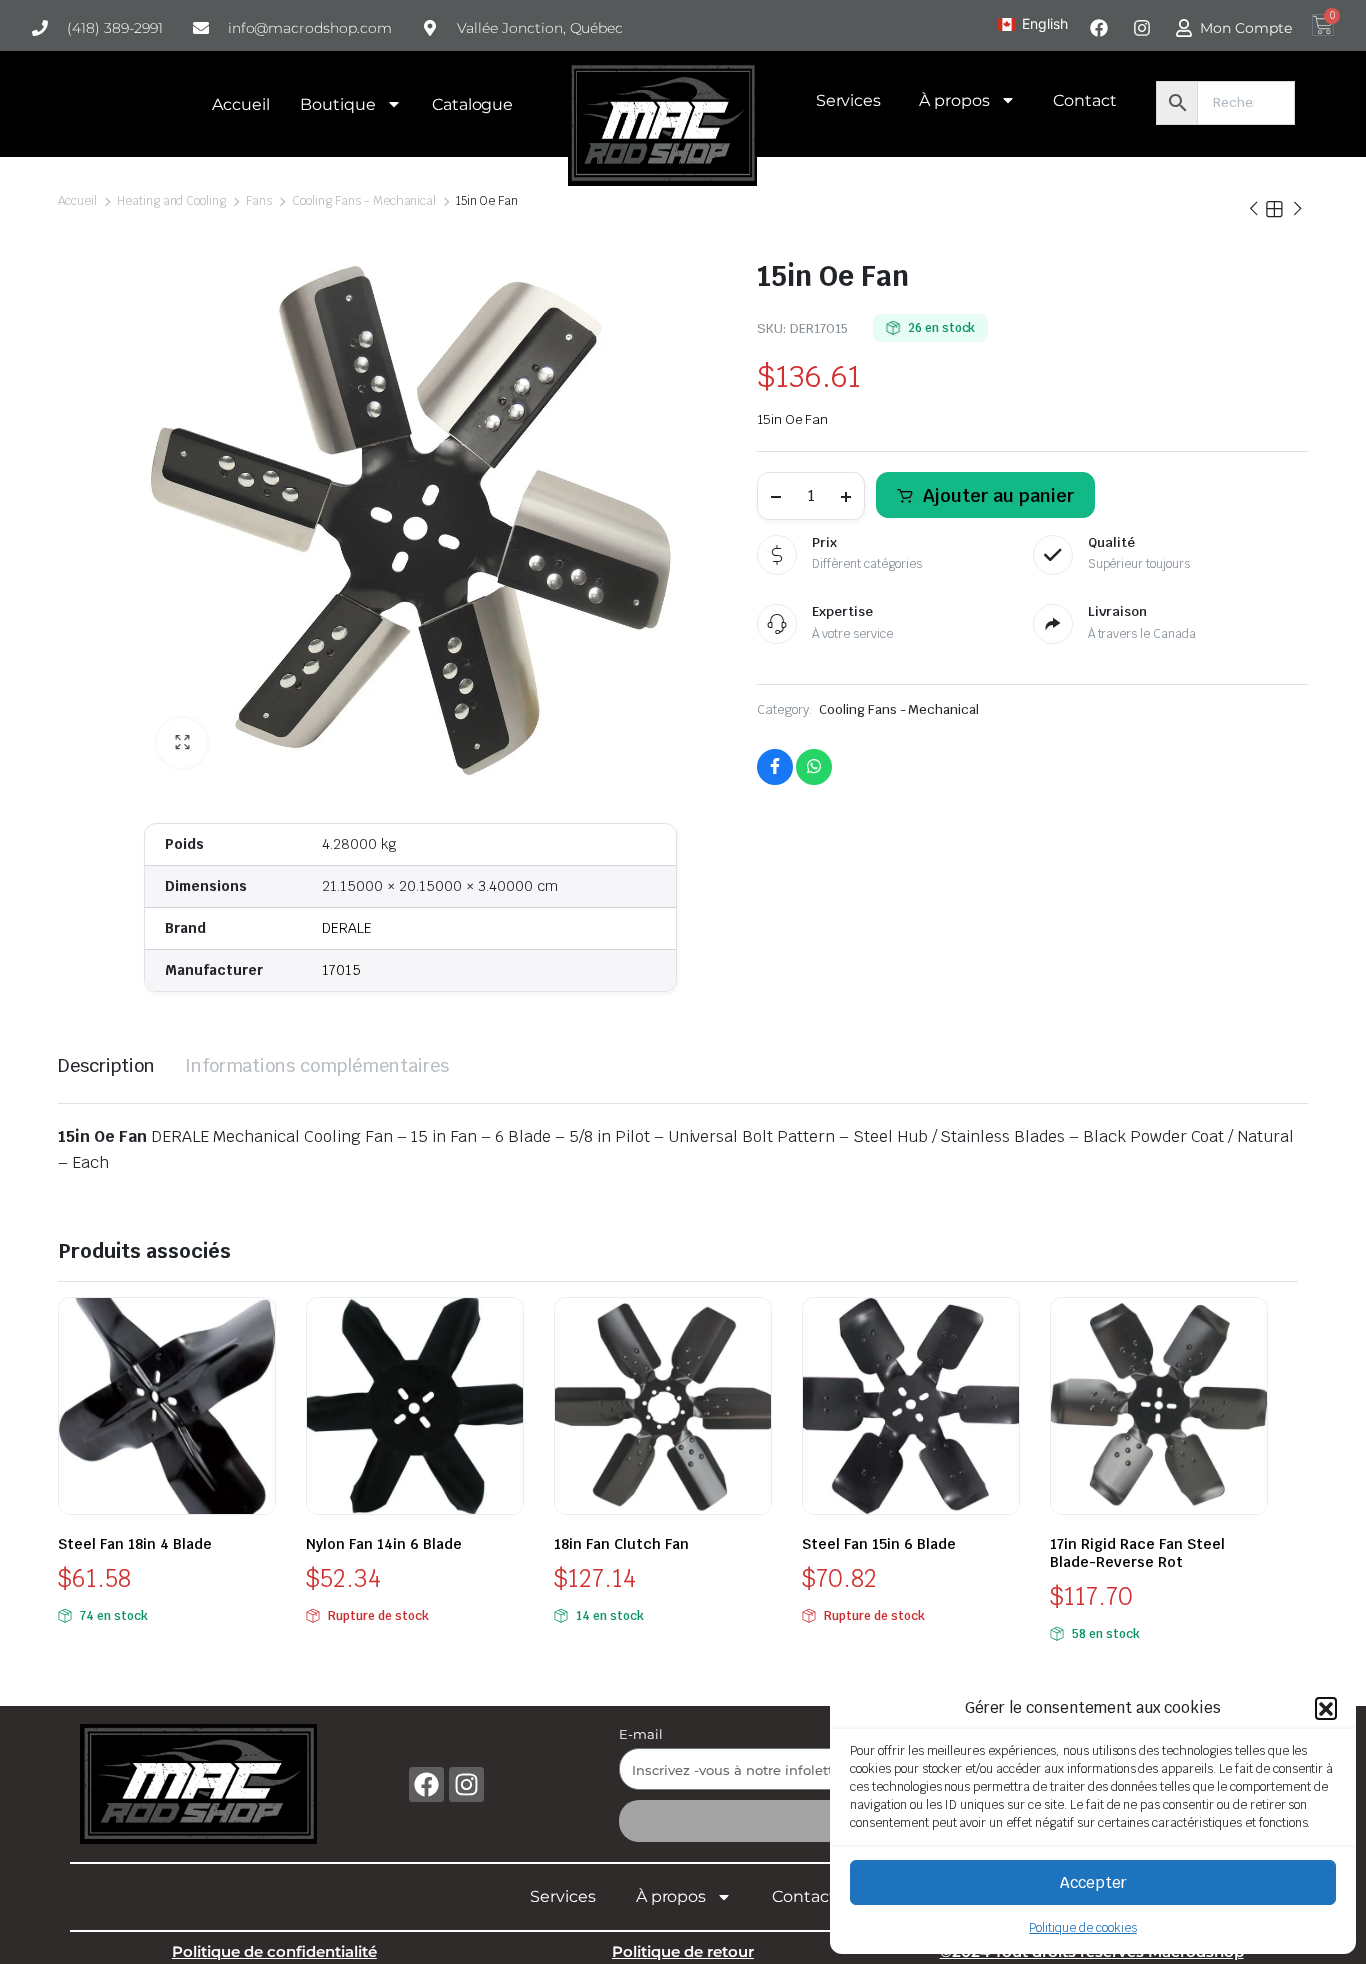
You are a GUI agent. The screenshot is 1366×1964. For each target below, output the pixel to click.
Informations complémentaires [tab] (317, 1065)
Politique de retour (683, 1951)
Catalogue (473, 104)
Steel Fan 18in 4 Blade (135, 1544)
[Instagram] (466, 1784)
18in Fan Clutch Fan (621, 1544)
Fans (259, 201)
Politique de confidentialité (274, 1951)
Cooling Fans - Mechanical (364, 201)
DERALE (347, 928)
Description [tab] (106, 1065)
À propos (954, 100)
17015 (341, 970)
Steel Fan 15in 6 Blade (879, 1544)
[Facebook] (426, 1784)
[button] (1326, 1708)
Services (849, 100)
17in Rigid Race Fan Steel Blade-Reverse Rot (1137, 1553)
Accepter (1093, 1882)
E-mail (641, 1734)
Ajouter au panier (998, 495)
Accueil (241, 104)
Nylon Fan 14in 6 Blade (384, 1544)
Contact (1085, 100)
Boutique (338, 104)
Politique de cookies (1082, 1928)
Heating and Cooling (171, 201)
